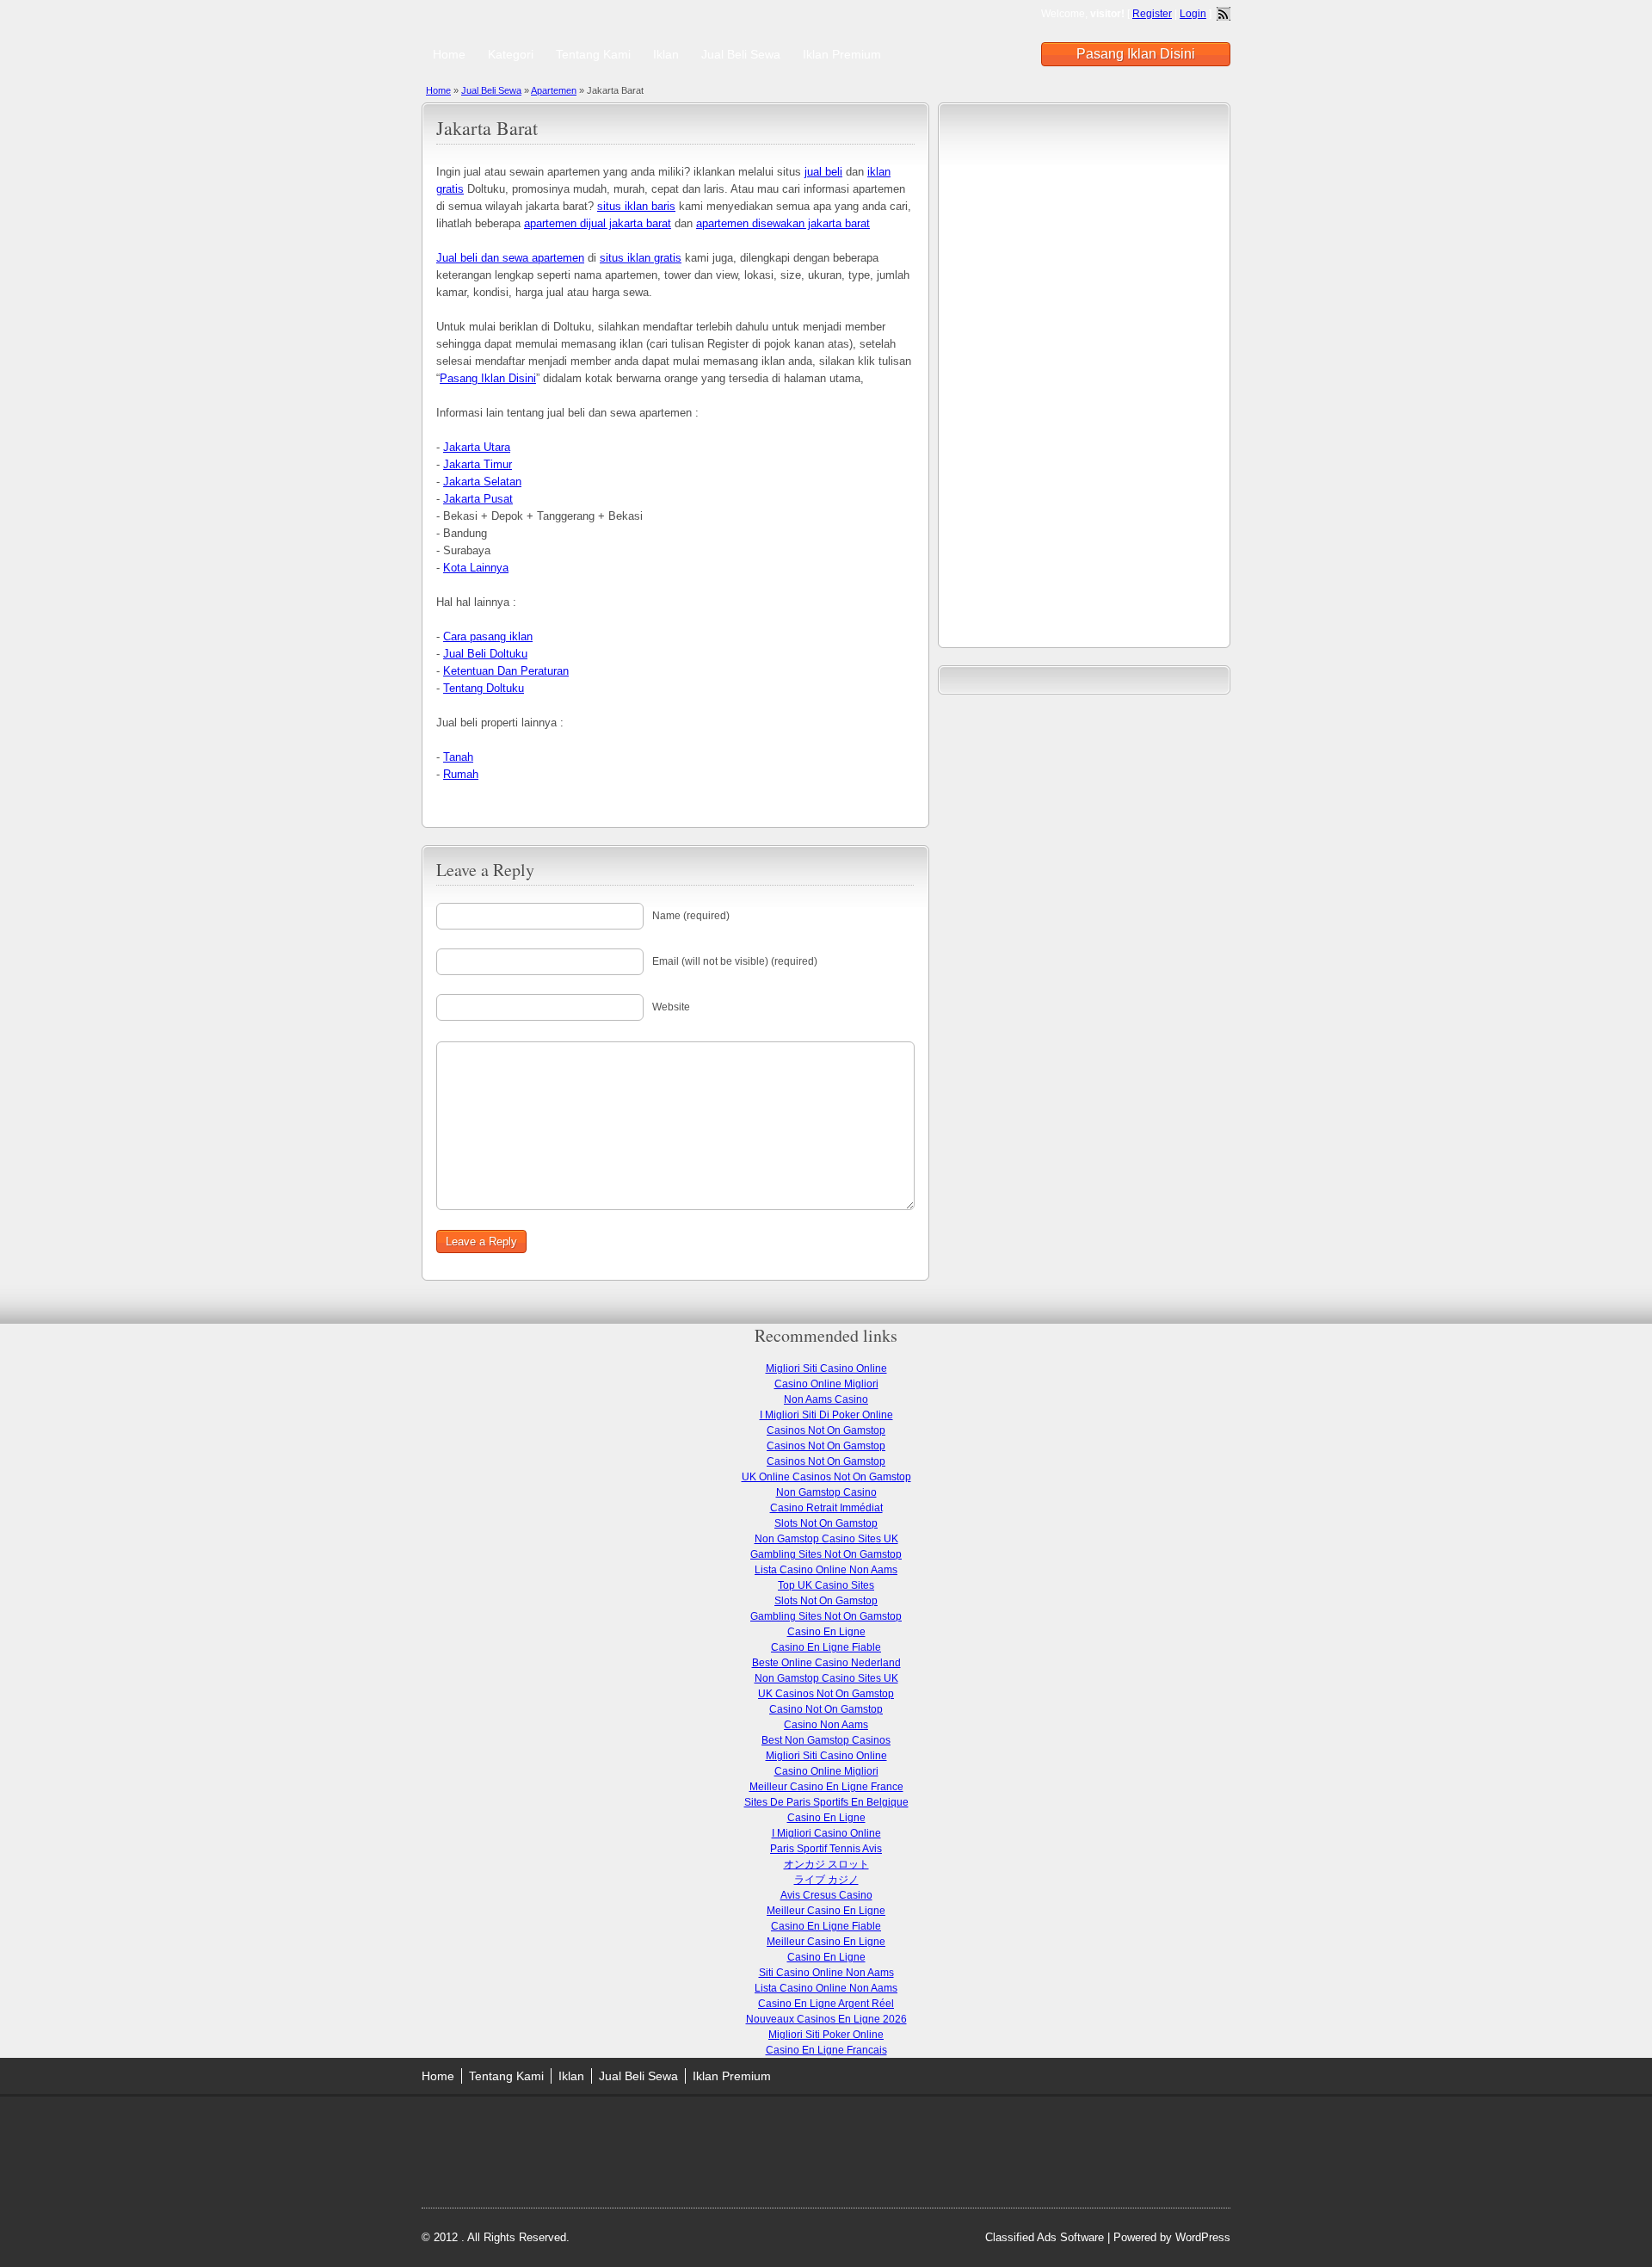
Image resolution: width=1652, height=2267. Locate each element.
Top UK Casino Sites (826, 1585)
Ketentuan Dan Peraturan (506, 671)
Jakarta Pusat (478, 499)
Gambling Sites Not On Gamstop (826, 1554)
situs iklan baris (636, 206)
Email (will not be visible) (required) (735, 961)
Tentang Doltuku (484, 688)
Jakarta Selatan (482, 482)
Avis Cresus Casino (826, 1895)
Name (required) (691, 916)
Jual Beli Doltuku (485, 654)
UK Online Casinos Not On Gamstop (826, 1477)
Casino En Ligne (826, 1632)
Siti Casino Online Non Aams (826, 1973)
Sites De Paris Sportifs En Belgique (826, 1802)
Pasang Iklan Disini (1136, 54)
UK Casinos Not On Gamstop (826, 1694)
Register (1152, 14)
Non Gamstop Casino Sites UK (826, 1539)
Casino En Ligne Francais (826, 2050)
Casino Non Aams (826, 1725)
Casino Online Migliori (826, 1384)
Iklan (666, 54)
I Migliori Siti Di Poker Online (826, 1415)
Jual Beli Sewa (741, 54)
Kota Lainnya (476, 568)
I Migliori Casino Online (826, 1833)
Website (671, 1007)
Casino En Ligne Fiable (826, 1647)
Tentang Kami (593, 54)
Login (1193, 14)
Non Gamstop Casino (826, 1492)
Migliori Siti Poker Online (826, 2035)
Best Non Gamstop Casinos (826, 1740)
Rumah (461, 774)
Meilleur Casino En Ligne (826, 1911)
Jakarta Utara (477, 447)
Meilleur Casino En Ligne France (826, 1787)
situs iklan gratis (641, 258)
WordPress (1203, 2237)
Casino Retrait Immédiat (826, 1508)
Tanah (458, 757)
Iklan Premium (842, 54)
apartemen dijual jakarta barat (598, 223)
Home (449, 54)
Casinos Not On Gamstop (826, 1430)
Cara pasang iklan (488, 636)
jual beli (823, 172)
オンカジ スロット (826, 1864)
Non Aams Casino (826, 1399)
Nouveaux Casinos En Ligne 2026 (826, 2019)
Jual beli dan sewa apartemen (510, 258)
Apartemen (554, 90)
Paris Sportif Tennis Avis (826, 1849)
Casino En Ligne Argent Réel (826, 2004)
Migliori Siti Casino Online (826, 1368)
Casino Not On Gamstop (826, 1709)
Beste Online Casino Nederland (826, 1663)
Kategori (511, 54)
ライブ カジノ (826, 1880)
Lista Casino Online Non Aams (826, 1570)
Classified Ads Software (1045, 2237)
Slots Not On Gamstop (826, 1523)
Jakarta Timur (478, 464)
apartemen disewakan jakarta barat (783, 223)
